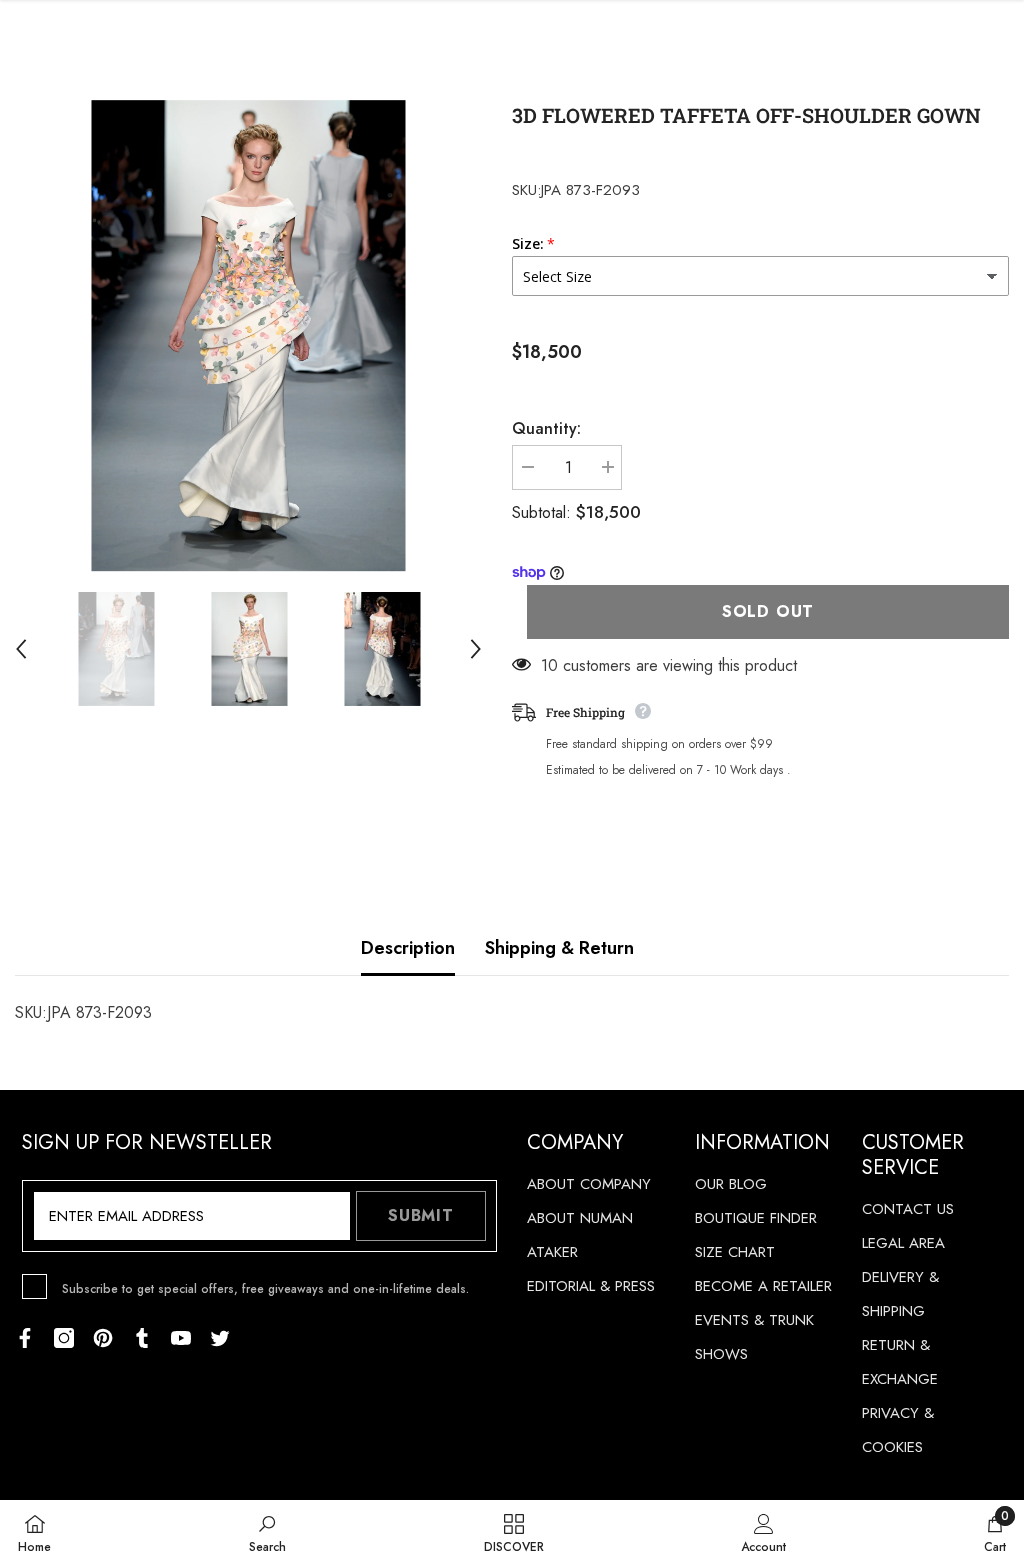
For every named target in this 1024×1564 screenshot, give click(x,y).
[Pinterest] (103, 1338)
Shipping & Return (559, 948)
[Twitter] (220, 1338)
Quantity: (546, 428)
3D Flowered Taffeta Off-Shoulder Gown (746, 115)
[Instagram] (64, 1338)
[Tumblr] (142, 1338)
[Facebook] (25, 1338)
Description (408, 948)
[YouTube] (181, 1338)
